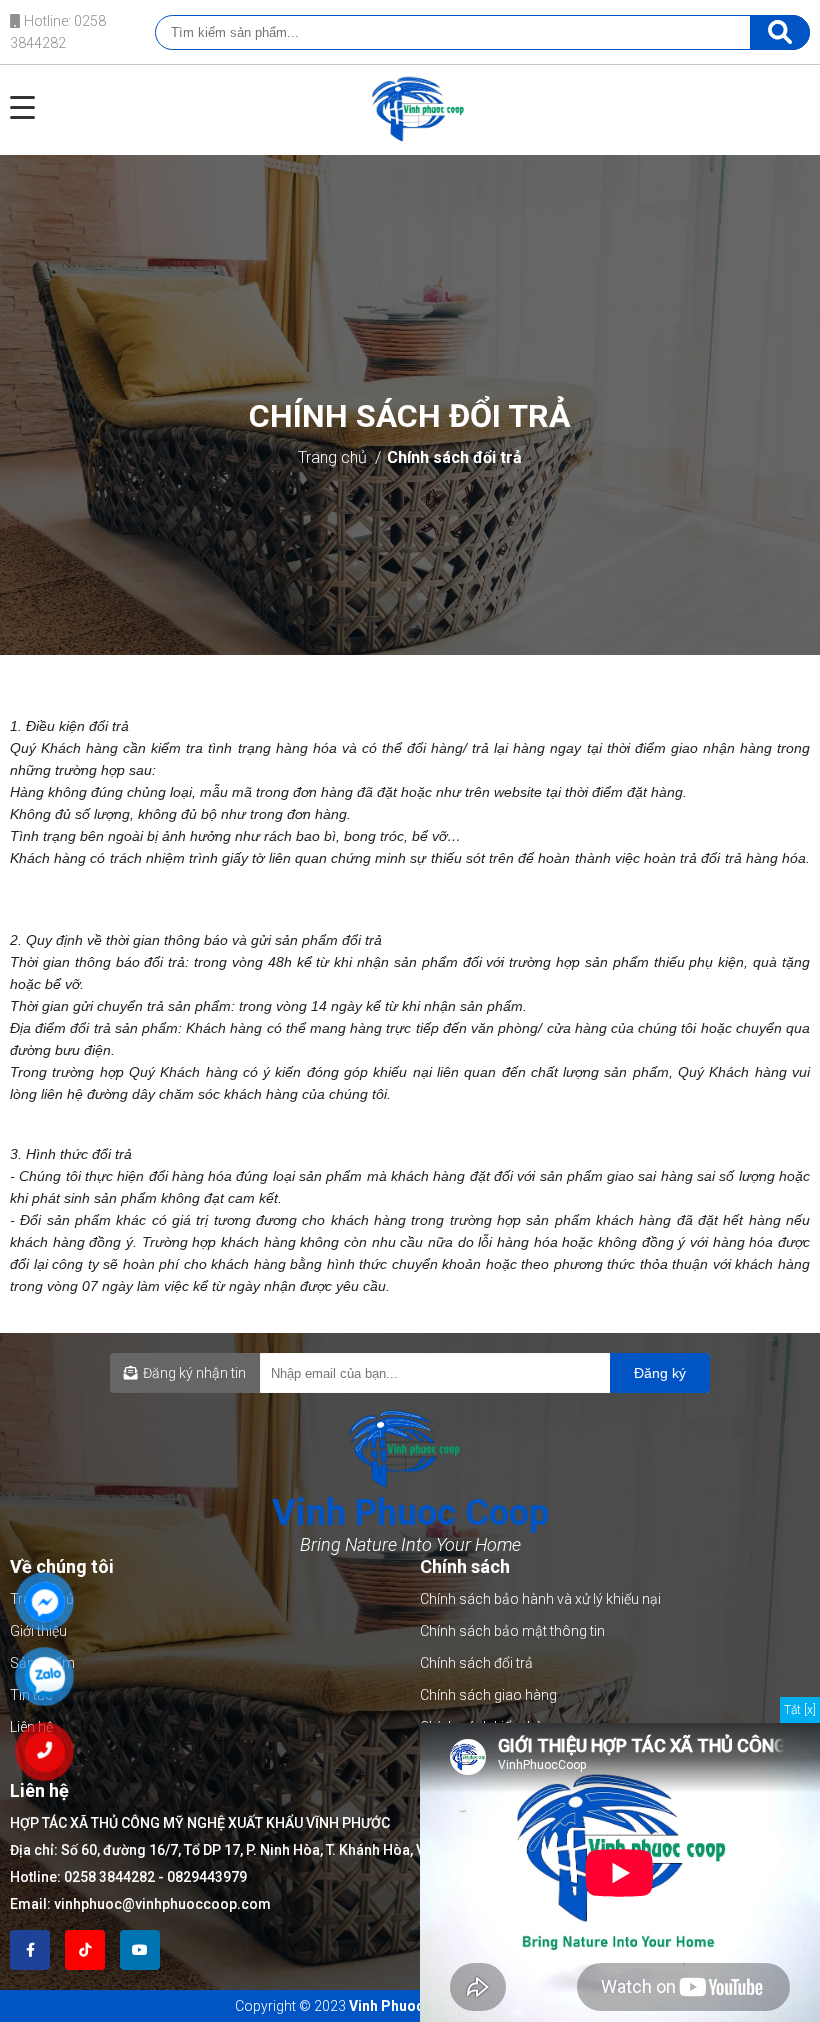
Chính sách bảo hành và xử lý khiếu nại (540, 1599)
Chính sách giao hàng (488, 1695)
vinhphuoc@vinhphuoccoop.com (162, 1904)
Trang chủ (332, 457)
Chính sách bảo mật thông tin (512, 1631)
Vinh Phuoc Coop (406, 2006)
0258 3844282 (109, 1877)
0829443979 (207, 1877)
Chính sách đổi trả (454, 457)
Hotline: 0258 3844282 (58, 32)
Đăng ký (660, 1373)
